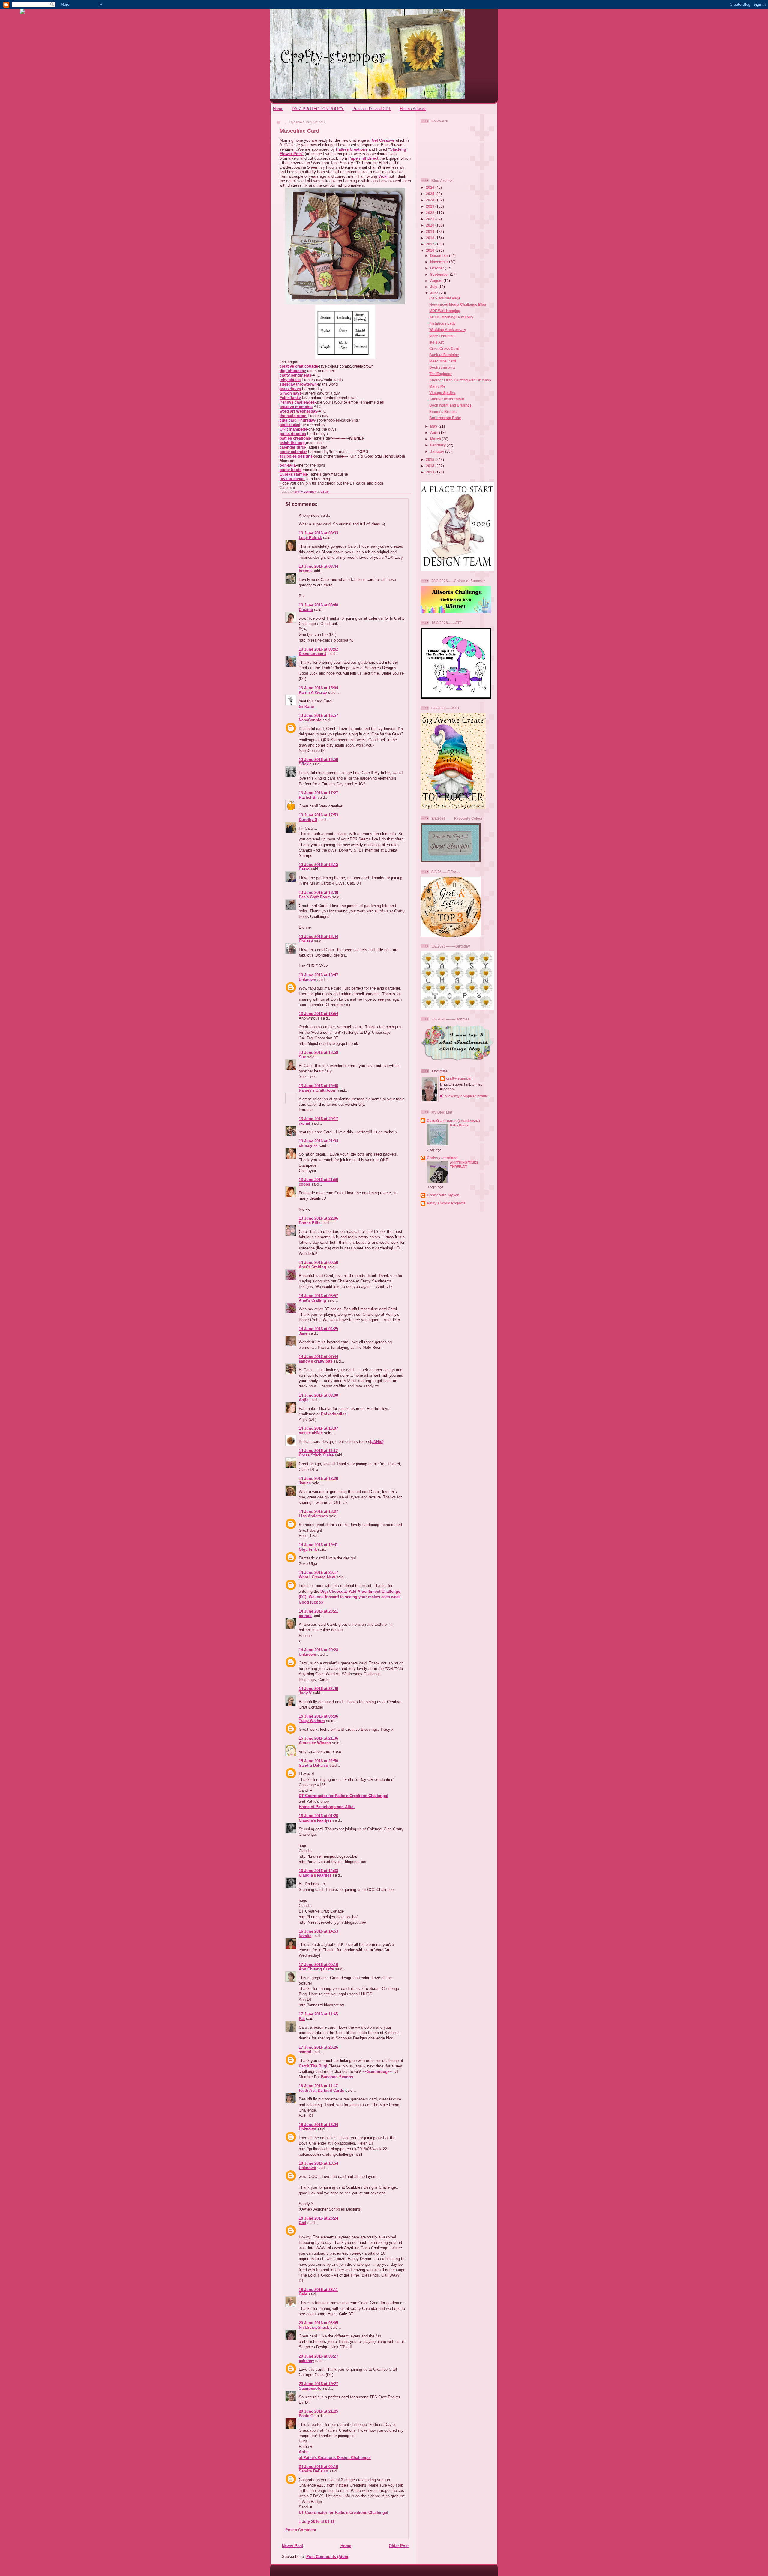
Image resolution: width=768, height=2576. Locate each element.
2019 (431, 231)
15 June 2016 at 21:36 (318, 1738)
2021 (431, 219)
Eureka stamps (293, 474)
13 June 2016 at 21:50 (318, 1180)
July (434, 287)
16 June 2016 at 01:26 (318, 1816)
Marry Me (437, 386)
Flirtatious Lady (442, 323)
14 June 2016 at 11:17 (318, 1451)
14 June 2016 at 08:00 (318, 1395)
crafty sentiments (295, 375)
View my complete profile (467, 1096)
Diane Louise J (313, 654)
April (435, 433)
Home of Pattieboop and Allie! (327, 1807)
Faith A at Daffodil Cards (321, 2090)
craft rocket (290, 425)
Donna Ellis (310, 1223)
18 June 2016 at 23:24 (318, 2218)
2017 (431, 244)
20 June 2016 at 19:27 (318, 2384)
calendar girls (292, 447)
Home (278, 109)
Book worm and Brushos (450, 405)
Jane (303, 1333)
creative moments (296, 407)
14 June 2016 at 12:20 (318, 1479)
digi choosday (293, 371)
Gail (303, 2223)
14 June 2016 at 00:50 (318, 1262)
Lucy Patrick (310, 538)
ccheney (306, 2361)
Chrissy (306, 941)
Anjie (304, 1400)
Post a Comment (301, 2530)
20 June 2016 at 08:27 (318, 2356)
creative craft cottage (299, 366)
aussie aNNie (311, 1433)
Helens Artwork (413, 109)
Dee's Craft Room (315, 897)
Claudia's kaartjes (315, 1820)
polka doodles (293, 434)
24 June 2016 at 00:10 (318, 2467)
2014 (431, 466)
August (437, 281)
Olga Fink (308, 1549)
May (434, 426)
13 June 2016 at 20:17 (318, 1119)
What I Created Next (317, 1577)
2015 (431, 460)
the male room (293, 416)
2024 (431, 200)
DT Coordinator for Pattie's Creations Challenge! (343, 1796)
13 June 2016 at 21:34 (318, 1141)
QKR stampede (293, 429)
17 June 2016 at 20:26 (318, 2047)
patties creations (295, 438)
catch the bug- (293, 443)
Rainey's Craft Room (318, 1090)
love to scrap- (292, 479)
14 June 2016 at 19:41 (318, 1545)
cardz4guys (290, 389)
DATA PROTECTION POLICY (318, 109)
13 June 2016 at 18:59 (318, 1052)
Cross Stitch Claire (316, 1455)
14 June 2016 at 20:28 (318, 1650)
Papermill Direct (363, 158)
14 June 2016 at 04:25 (318, 1329)
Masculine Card (443, 361)
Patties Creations (352, 149)
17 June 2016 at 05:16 (318, 1965)
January (438, 451)
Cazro (304, 869)
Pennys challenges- (298, 402)
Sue (303, 1057)
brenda (305, 571)
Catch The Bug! (313, 2066)
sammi (305, 2052)
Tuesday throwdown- (299, 384)
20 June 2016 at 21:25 (318, 2411)
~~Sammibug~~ (377, 2071)
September (440, 274)
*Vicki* (305, 764)
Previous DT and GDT (372, 109)
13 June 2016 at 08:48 (318, 605)
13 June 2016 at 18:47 (318, 975)
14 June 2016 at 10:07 (318, 1428)
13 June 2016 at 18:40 (318, 893)
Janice (305, 1483)
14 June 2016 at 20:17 (318, 1572)
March (436, 439)
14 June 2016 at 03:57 (318, 1296)
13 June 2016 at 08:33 (318, 533)
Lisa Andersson (313, 1516)
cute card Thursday (297, 420)
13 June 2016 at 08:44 (318, 566)
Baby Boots (459, 1125)
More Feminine (442, 336)
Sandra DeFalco (313, 1765)
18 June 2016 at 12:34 (318, 2125)
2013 (431, 472)
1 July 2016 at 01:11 (317, 2522)
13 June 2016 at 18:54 (318, 1014)
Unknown (307, 980)
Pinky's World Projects (446, 1203)
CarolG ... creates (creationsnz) (453, 1121)
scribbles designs (296, 456)
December (440, 255)
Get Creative (383, 140)
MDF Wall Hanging (445, 311)
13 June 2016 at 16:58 (318, 760)
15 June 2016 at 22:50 (318, 1761)
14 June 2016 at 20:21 (318, 1611)
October (438, 268)
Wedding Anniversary (448, 330)
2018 (431, 238)
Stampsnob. (310, 2388)
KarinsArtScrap (313, 692)
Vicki (383, 176)
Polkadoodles (334, 1414)
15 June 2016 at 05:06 (318, 1716)
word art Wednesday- (299, 411)
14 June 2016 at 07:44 (318, 1357)
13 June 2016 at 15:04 (318, 688)
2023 (431, 206)
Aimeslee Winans (315, 1743)
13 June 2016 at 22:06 (318, 1218)
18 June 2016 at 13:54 (318, 2163)
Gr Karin (307, 706)
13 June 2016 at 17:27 (318, 793)
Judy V (305, 1693)
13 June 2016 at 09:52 (318, 649)
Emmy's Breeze (443, 412)
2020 (431, 225)
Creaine (306, 610)
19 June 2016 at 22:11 (318, 2290)
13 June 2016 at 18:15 (318, 865)
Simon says (291, 393)
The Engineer (441, 374)
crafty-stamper (459, 1078)
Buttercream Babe (445, 418)
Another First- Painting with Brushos (460, 380)
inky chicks (290, 380)
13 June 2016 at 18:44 (318, 937)
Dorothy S (308, 820)
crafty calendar (293, 452)
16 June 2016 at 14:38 (318, 1871)
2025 (431, 194)
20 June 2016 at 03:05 (318, 2323)
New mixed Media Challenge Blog (458, 304)
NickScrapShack (314, 2327)
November (440, 262)
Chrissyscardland (442, 1158)
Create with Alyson (443, 1195)
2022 (431, 213)
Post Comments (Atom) (328, 2557)
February (438, 445)
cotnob (305, 1616)
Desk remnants (442, 367)
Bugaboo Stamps (337, 2077)
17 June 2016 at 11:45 (318, 2014)
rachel (304, 1123)
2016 (431, 250)
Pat (302, 2019)
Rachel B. (308, 797)
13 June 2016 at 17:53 (318, 815)
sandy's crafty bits (316, 1361)
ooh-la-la (288, 465)
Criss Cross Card (444, 349)
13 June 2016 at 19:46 (318, 1086)
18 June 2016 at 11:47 (318, 2086)
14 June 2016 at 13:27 (318, 1512)
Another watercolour (447, 399)
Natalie (305, 1936)
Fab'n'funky (290, 398)
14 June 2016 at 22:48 (318, 1689)
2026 (431, 187)
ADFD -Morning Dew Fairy (451, 317)
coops (304, 1184)
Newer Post (292, 2546)
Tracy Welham (312, 1721)
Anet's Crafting (312, 1267)
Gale (303, 2294)
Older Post (399, 2546)
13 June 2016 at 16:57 (318, 715)
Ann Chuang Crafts (316, 1969)
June (435, 293)
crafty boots (291, 470)
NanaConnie (310, 720)
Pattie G (306, 2416)
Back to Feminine (444, 355)
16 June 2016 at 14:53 (318, 1931)
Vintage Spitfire (442, 393)
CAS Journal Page (445, 298)
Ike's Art (436, 342)
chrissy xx (308, 1145)
